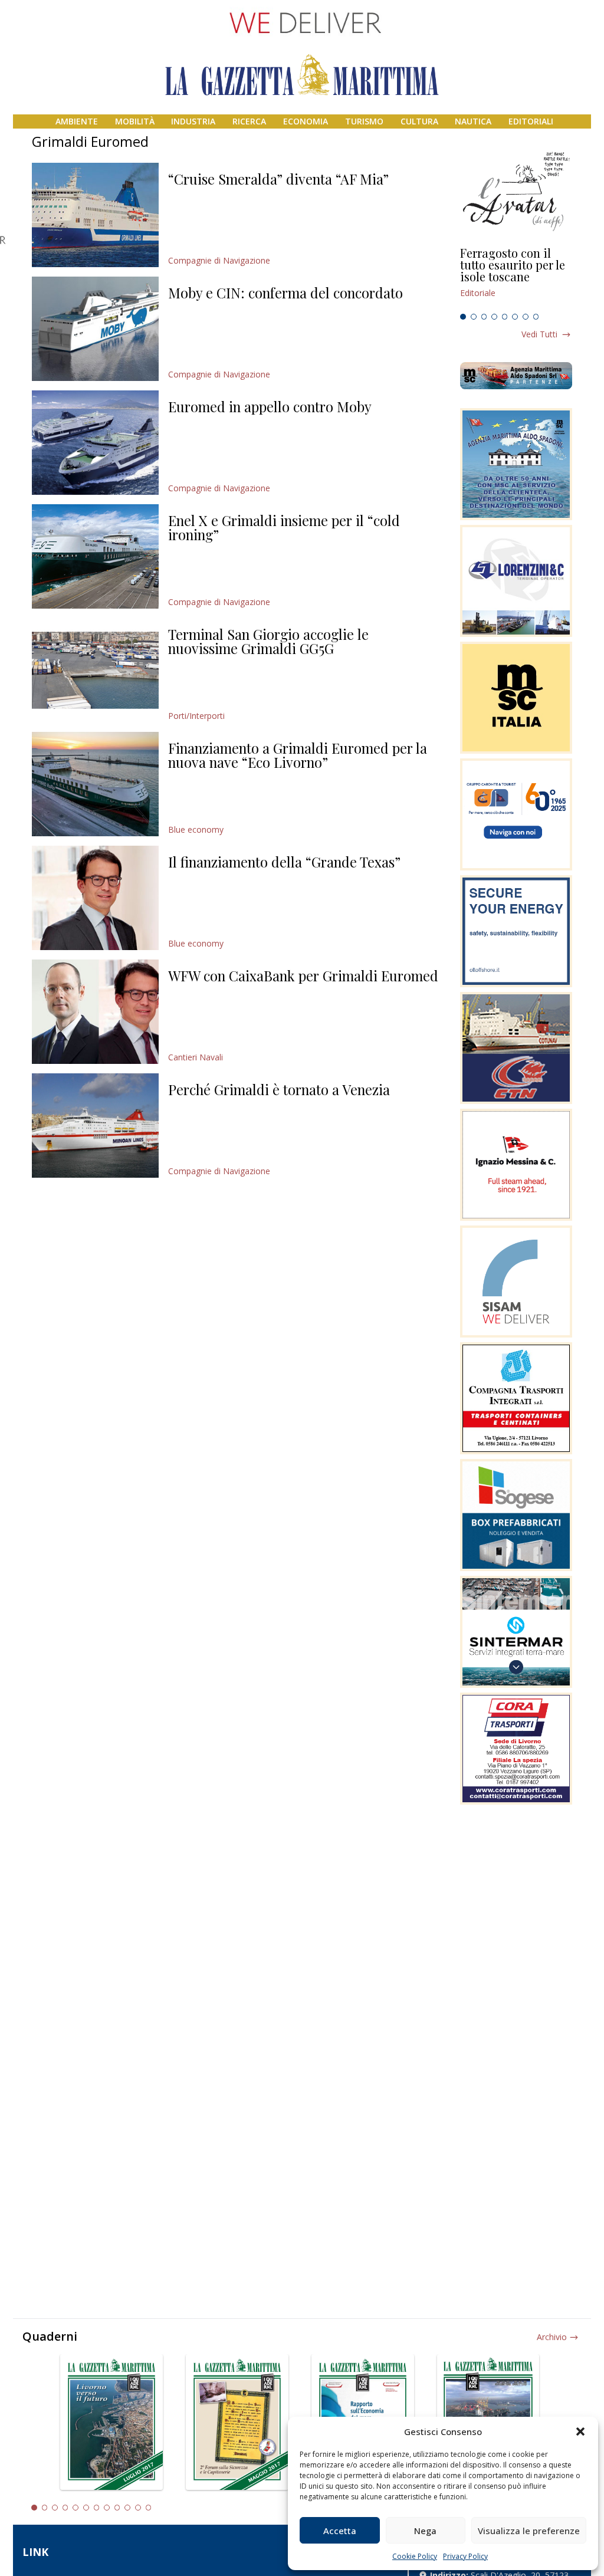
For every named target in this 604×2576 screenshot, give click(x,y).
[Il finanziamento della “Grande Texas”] (95, 898)
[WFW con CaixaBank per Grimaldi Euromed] (95, 1012)
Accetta (340, 2531)
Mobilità (135, 121)
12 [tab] (149, 2508)
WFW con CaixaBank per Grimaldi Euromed (303, 975)
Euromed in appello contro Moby (270, 406)
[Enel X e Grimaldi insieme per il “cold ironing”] (95, 556)
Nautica (473, 121)
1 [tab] (463, 317)
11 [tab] (138, 2508)
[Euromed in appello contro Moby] (95, 443)
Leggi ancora (516, 278)
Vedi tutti (539, 334)
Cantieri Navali (196, 1057)
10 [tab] (127, 2508)
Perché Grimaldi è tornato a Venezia (279, 1089)
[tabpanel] (516, 278)
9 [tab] (117, 2508)
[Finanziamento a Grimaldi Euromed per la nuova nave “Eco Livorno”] (95, 784)
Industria (193, 121)
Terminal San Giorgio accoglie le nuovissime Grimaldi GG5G (268, 641)
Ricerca (249, 121)
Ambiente (77, 121)
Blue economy (196, 829)
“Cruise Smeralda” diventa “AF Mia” (278, 179)
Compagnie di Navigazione (219, 260)
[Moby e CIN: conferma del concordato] (95, 329)
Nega (425, 2531)
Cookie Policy (415, 2556)
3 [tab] (484, 317)
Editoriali (531, 121)
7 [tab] (526, 317)
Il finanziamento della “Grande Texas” (284, 862)
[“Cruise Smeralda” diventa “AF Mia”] (95, 215)
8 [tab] (536, 317)
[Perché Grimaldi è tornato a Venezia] (95, 1126)
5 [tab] (505, 317)
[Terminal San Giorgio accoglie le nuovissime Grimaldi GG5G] (95, 670)
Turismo (364, 121)
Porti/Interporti (196, 716)
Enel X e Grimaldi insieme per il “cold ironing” (284, 527)
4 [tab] (494, 317)
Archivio (552, 2337)
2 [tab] (474, 317)
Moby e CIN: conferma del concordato (285, 293)
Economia (306, 121)
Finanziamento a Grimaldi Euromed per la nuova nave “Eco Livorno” (298, 755)
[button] (580, 2432)
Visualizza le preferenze (529, 2531)
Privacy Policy (465, 2556)
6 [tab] (515, 317)
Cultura (419, 121)
